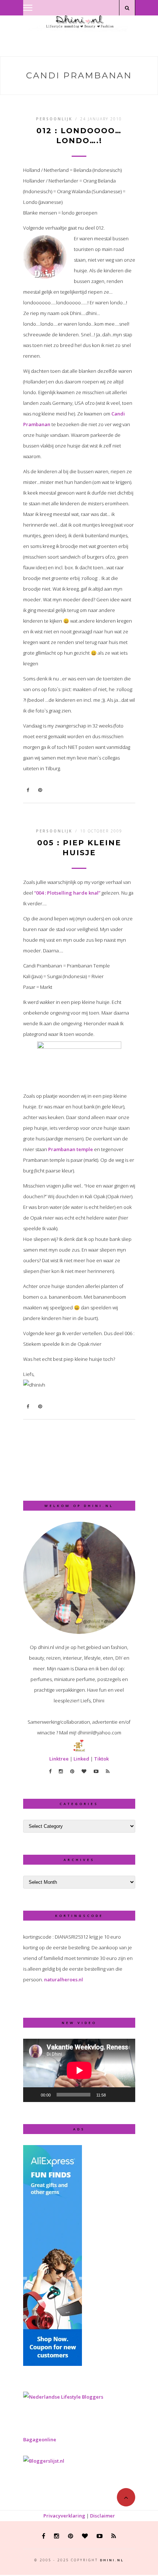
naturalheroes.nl (64, 1979)
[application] (79, 2070)
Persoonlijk (54, 119)
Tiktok (101, 1759)
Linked (81, 1759)
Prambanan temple (71, 1149)
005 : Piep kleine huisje (79, 848)
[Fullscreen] (126, 2095)
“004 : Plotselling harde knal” (67, 893)
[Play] (33, 2095)
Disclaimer (103, 2516)
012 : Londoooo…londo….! (79, 136)
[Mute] (114, 2095)
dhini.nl (112, 2560)
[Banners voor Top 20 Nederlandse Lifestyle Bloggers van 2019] (63, 2397)
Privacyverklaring (64, 2516)
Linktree (59, 1759)
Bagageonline (40, 2439)
